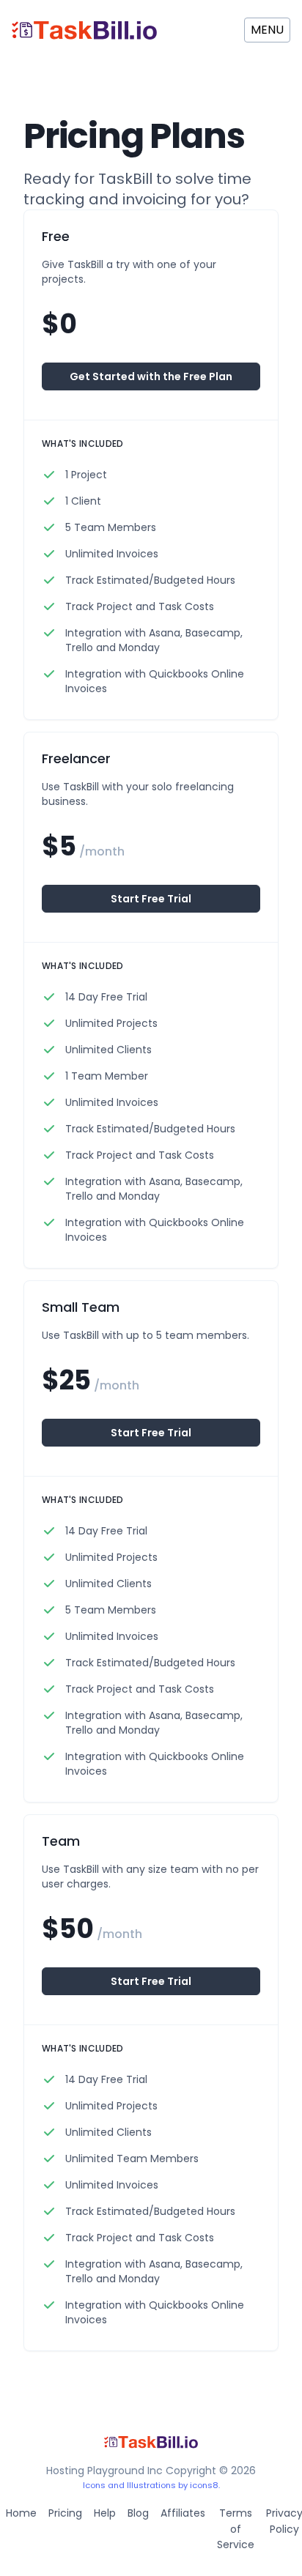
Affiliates (183, 2513)
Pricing (65, 2513)
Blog (138, 2513)
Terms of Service (236, 2529)
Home (21, 2513)
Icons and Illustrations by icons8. (151, 2485)
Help (105, 2513)
